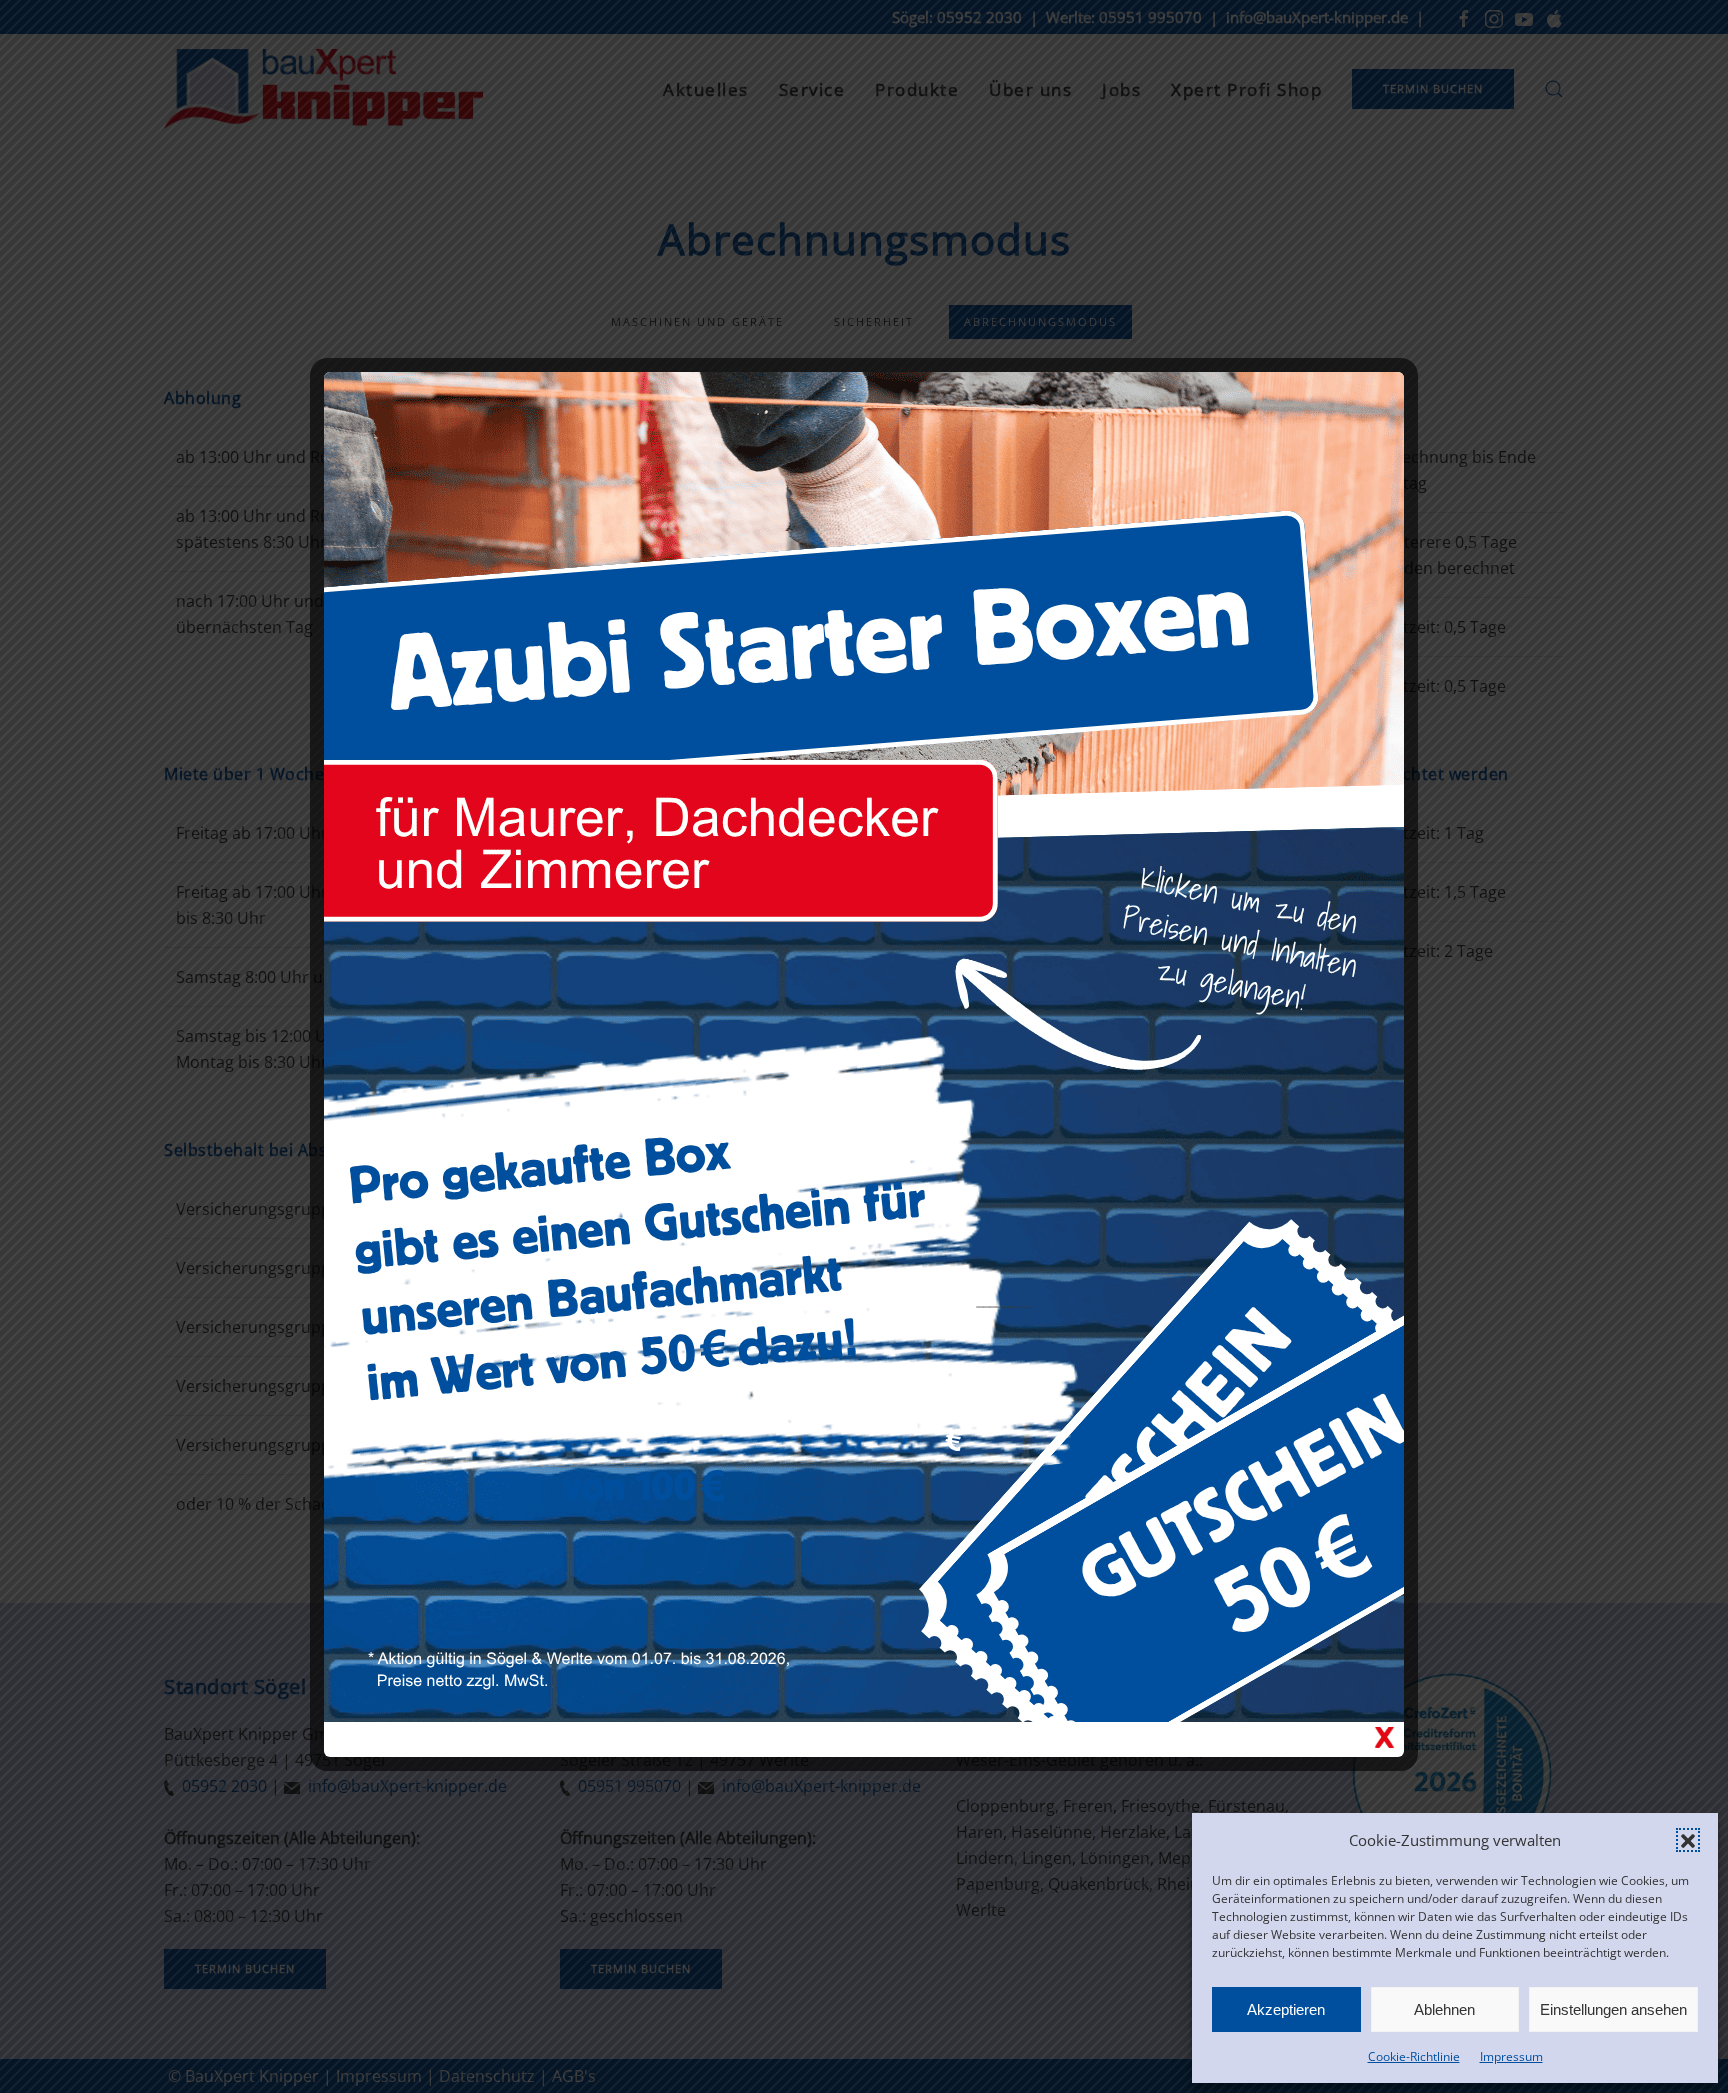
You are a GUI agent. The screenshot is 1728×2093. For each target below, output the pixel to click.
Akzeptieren (1286, 2009)
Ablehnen (1444, 2009)
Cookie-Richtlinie (1414, 2056)
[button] (1688, 1840)
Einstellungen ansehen (1613, 2009)
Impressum (1511, 2056)
